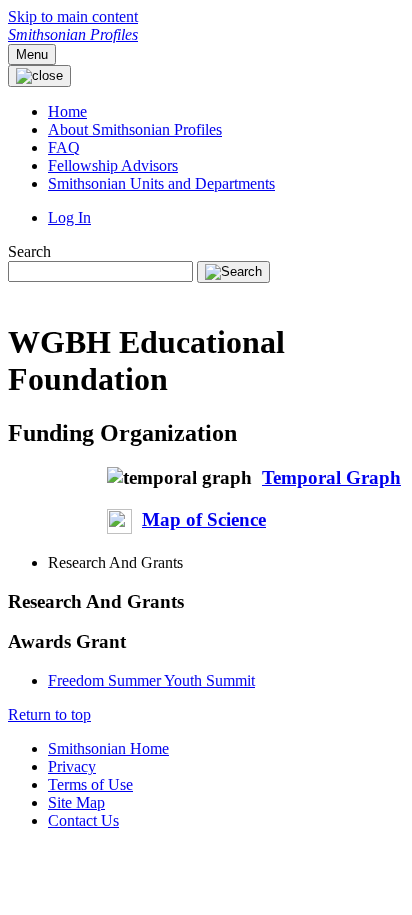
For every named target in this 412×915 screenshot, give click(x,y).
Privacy (72, 766)
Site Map (76, 802)
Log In (69, 217)
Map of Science (204, 519)
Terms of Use (90, 784)
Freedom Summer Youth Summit (151, 680)
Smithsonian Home (108, 748)
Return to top (49, 714)
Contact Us (83, 820)
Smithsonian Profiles (73, 34)
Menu (32, 54)
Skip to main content (73, 16)
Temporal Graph (331, 477)
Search (29, 251)
